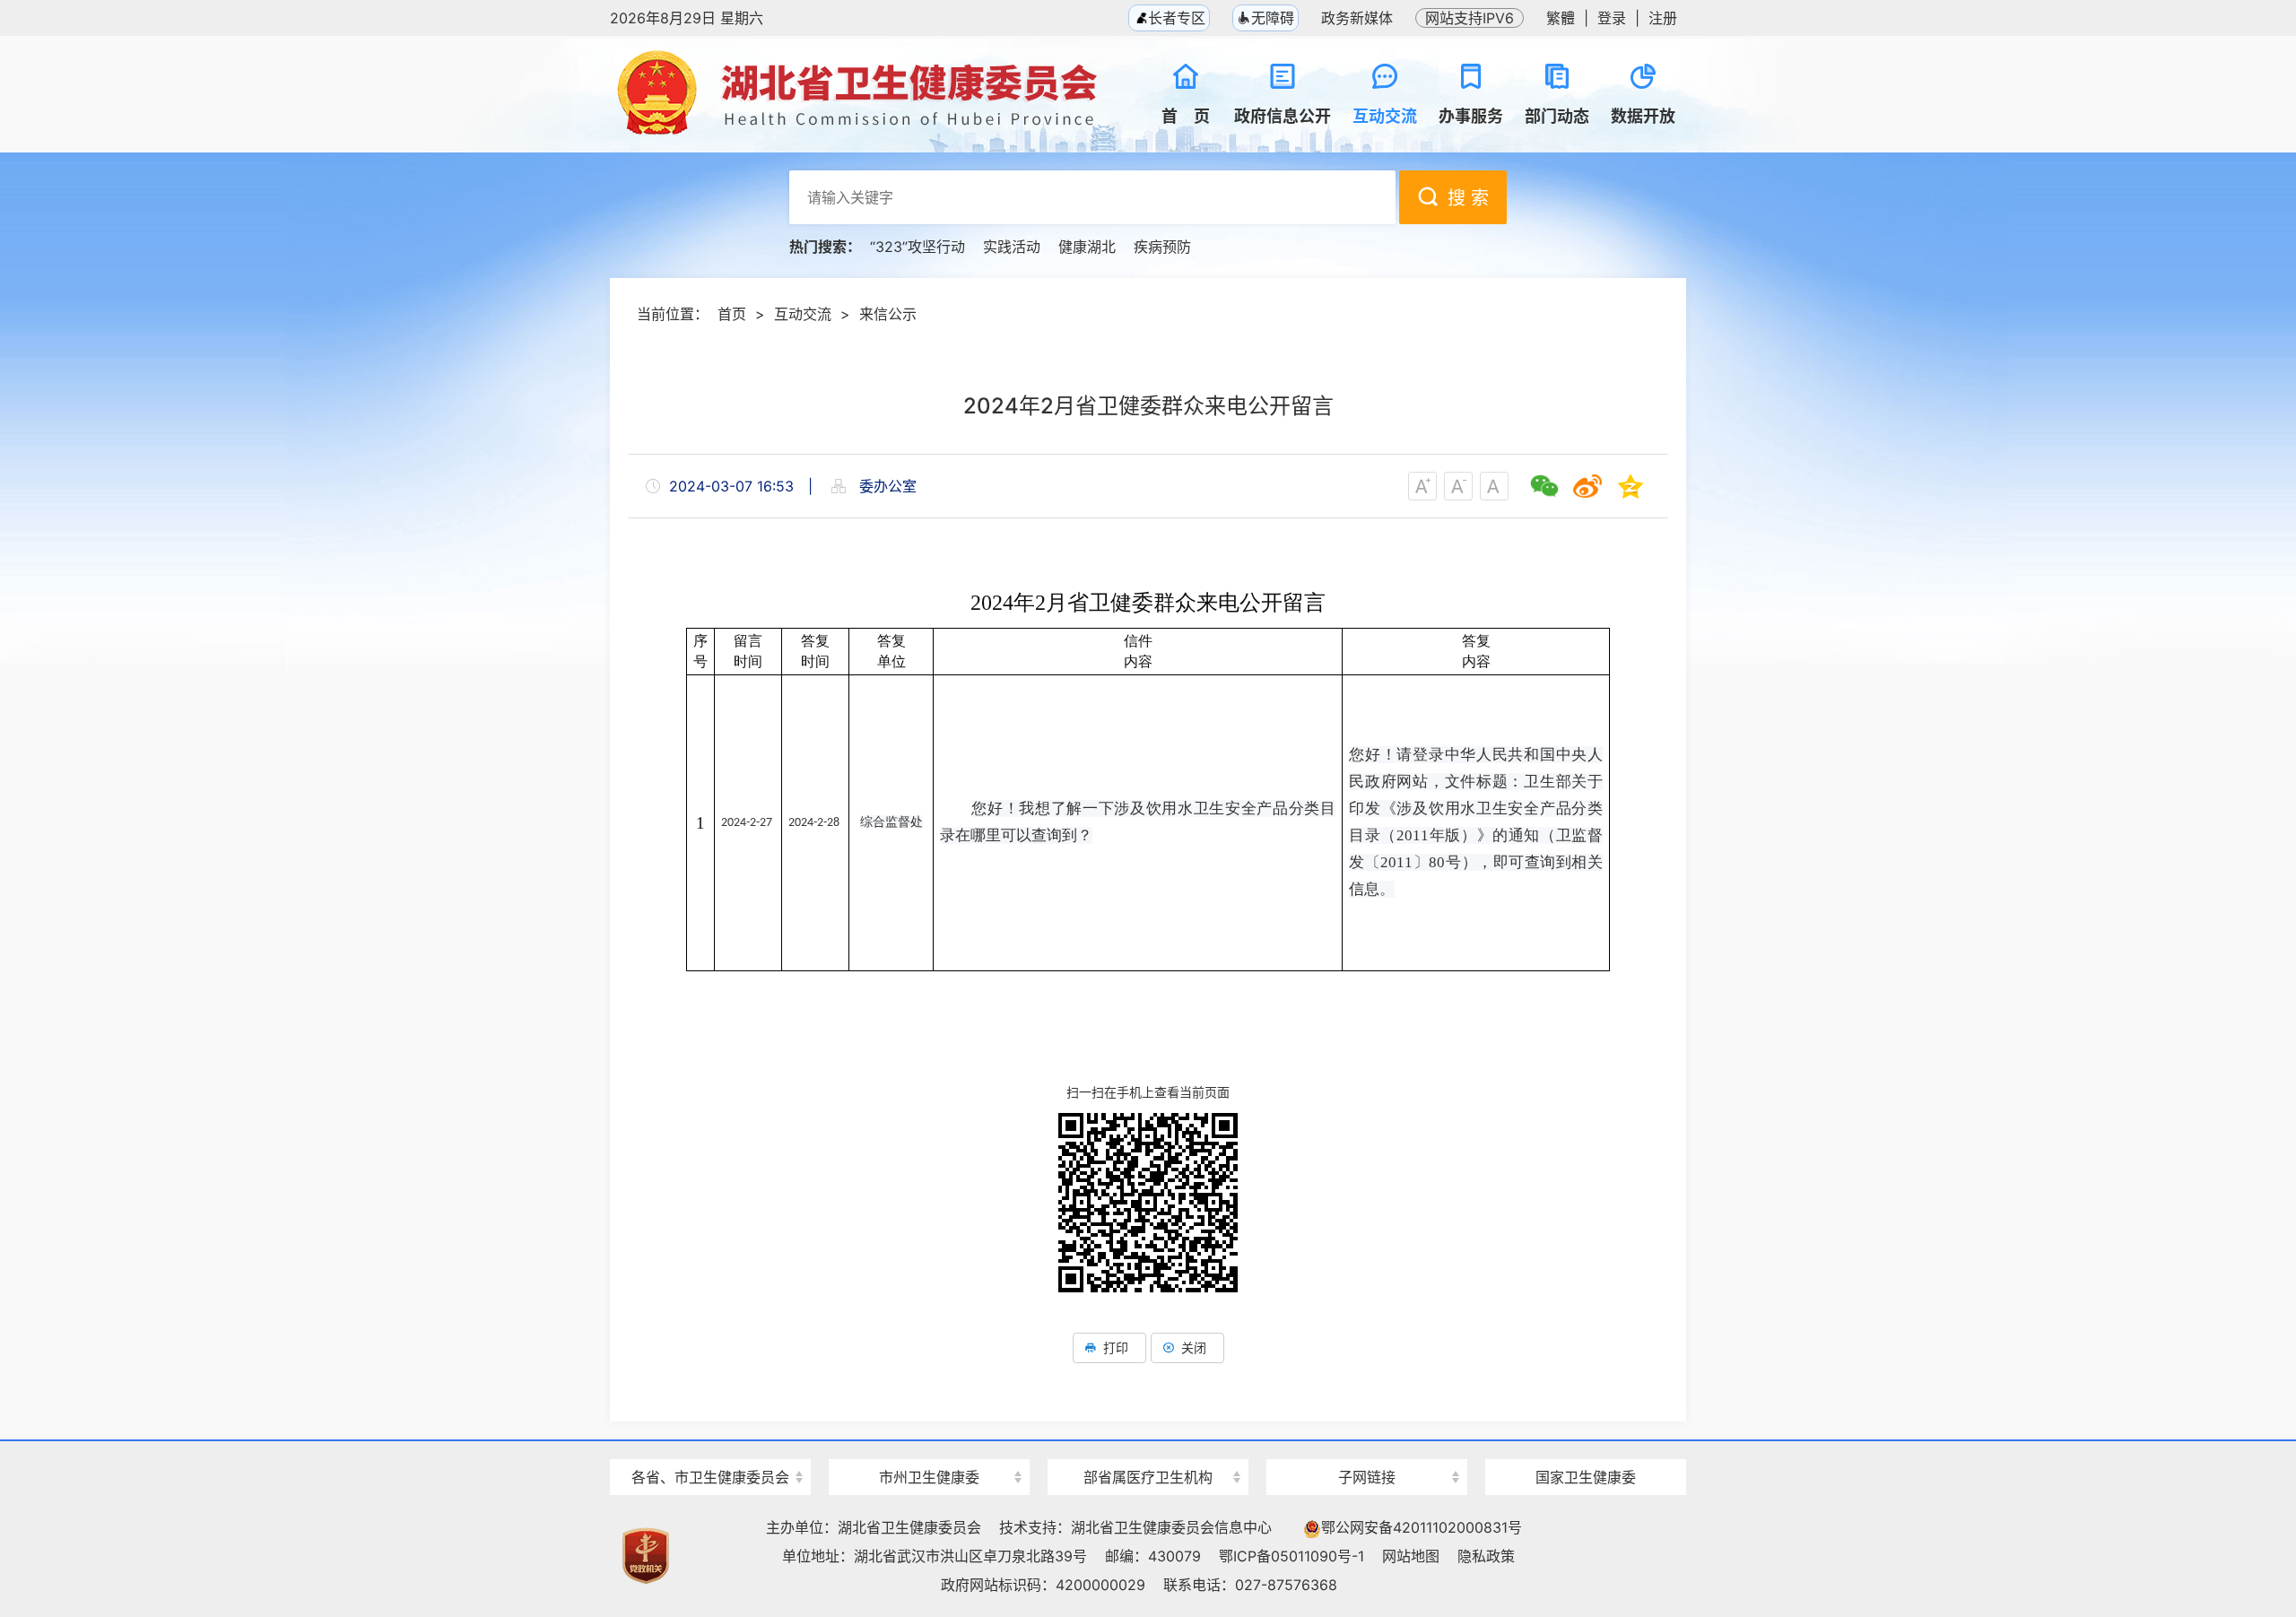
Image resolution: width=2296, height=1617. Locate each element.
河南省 (710, 1445)
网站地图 (1411, 1556)
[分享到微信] (1544, 486)
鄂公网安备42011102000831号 (1422, 1527)
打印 (1116, 1347)
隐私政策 (1486, 1556)
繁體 (1561, 18)
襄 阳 (929, 1445)
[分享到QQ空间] (1631, 486)
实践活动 (1012, 247)
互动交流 (803, 314)
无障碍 (1273, 18)
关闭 (1194, 1347)
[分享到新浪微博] (1587, 486)
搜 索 (1468, 198)
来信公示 (888, 314)
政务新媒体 (1357, 18)
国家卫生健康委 (1586, 1477)
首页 (732, 314)
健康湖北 (1087, 247)
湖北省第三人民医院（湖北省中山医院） (1148, 1445)
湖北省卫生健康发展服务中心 (1367, 1443)
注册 (1663, 18)
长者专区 (1174, 18)
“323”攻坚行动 (918, 247)
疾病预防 (1162, 247)
